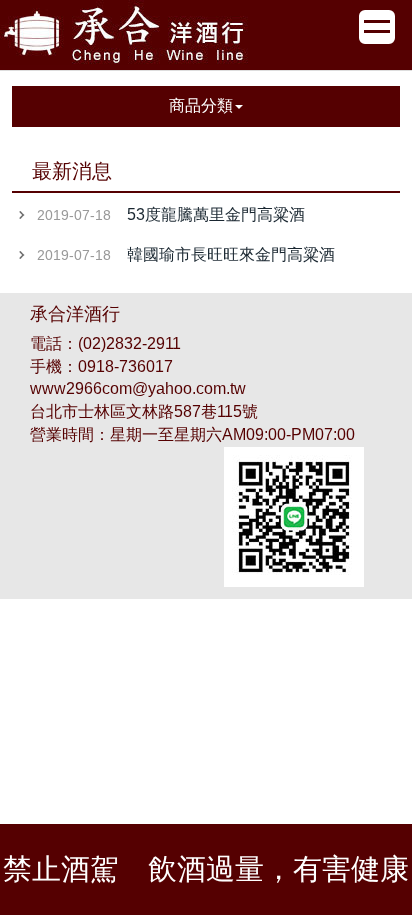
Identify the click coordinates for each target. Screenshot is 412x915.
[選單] (377, 27)
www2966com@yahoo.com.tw (138, 388)
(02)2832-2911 (129, 343)
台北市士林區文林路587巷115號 (144, 411)
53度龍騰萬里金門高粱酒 (216, 214)
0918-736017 (125, 366)
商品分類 (201, 105)
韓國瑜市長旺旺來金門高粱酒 (231, 254)
